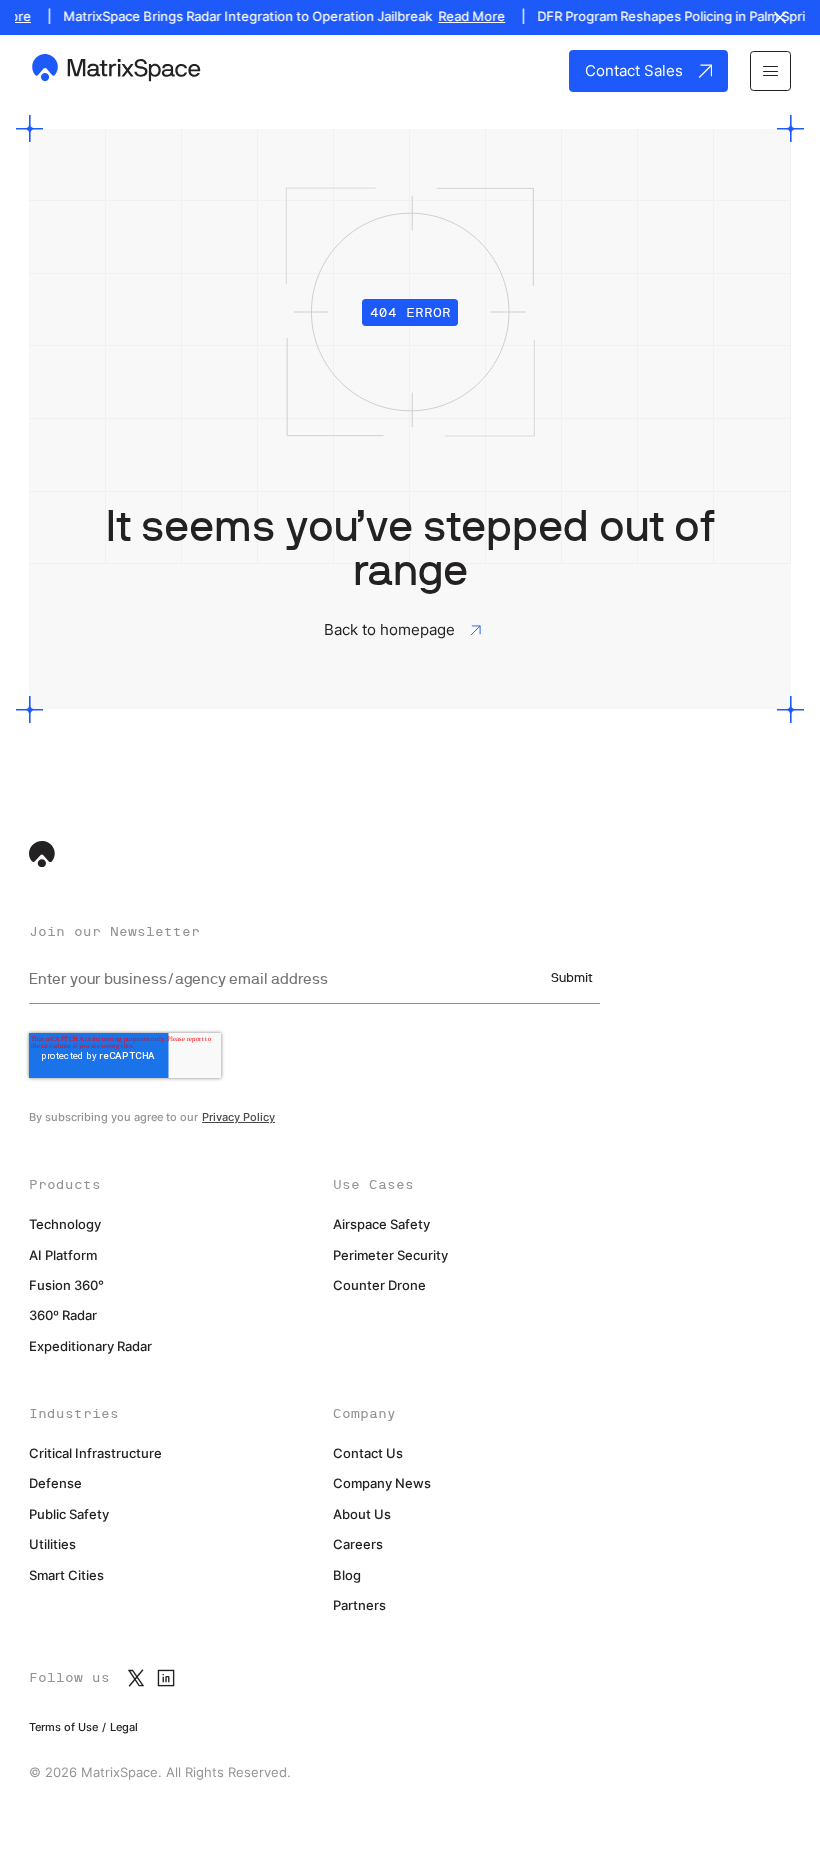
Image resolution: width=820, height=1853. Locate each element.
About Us (362, 1514)
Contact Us (368, 1453)
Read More (462, 16)
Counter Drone (379, 1285)
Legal (124, 1727)
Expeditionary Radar (90, 1346)
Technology (65, 1224)
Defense (55, 1483)
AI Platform (63, 1255)
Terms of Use (63, 1727)
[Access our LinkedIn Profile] (166, 1678)
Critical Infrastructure (95, 1453)
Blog (347, 1575)
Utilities (52, 1544)
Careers (358, 1544)
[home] (117, 70)
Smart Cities (66, 1575)
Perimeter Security (390, 1255)
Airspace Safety (381, 1224)
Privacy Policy (238, 1117)
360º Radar (63, 1315)
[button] (770, 71)
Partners (359, 1605)
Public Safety (69, 1514)
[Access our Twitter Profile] (136, 1678)
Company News (382, 1483)
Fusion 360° (66, 1285)
